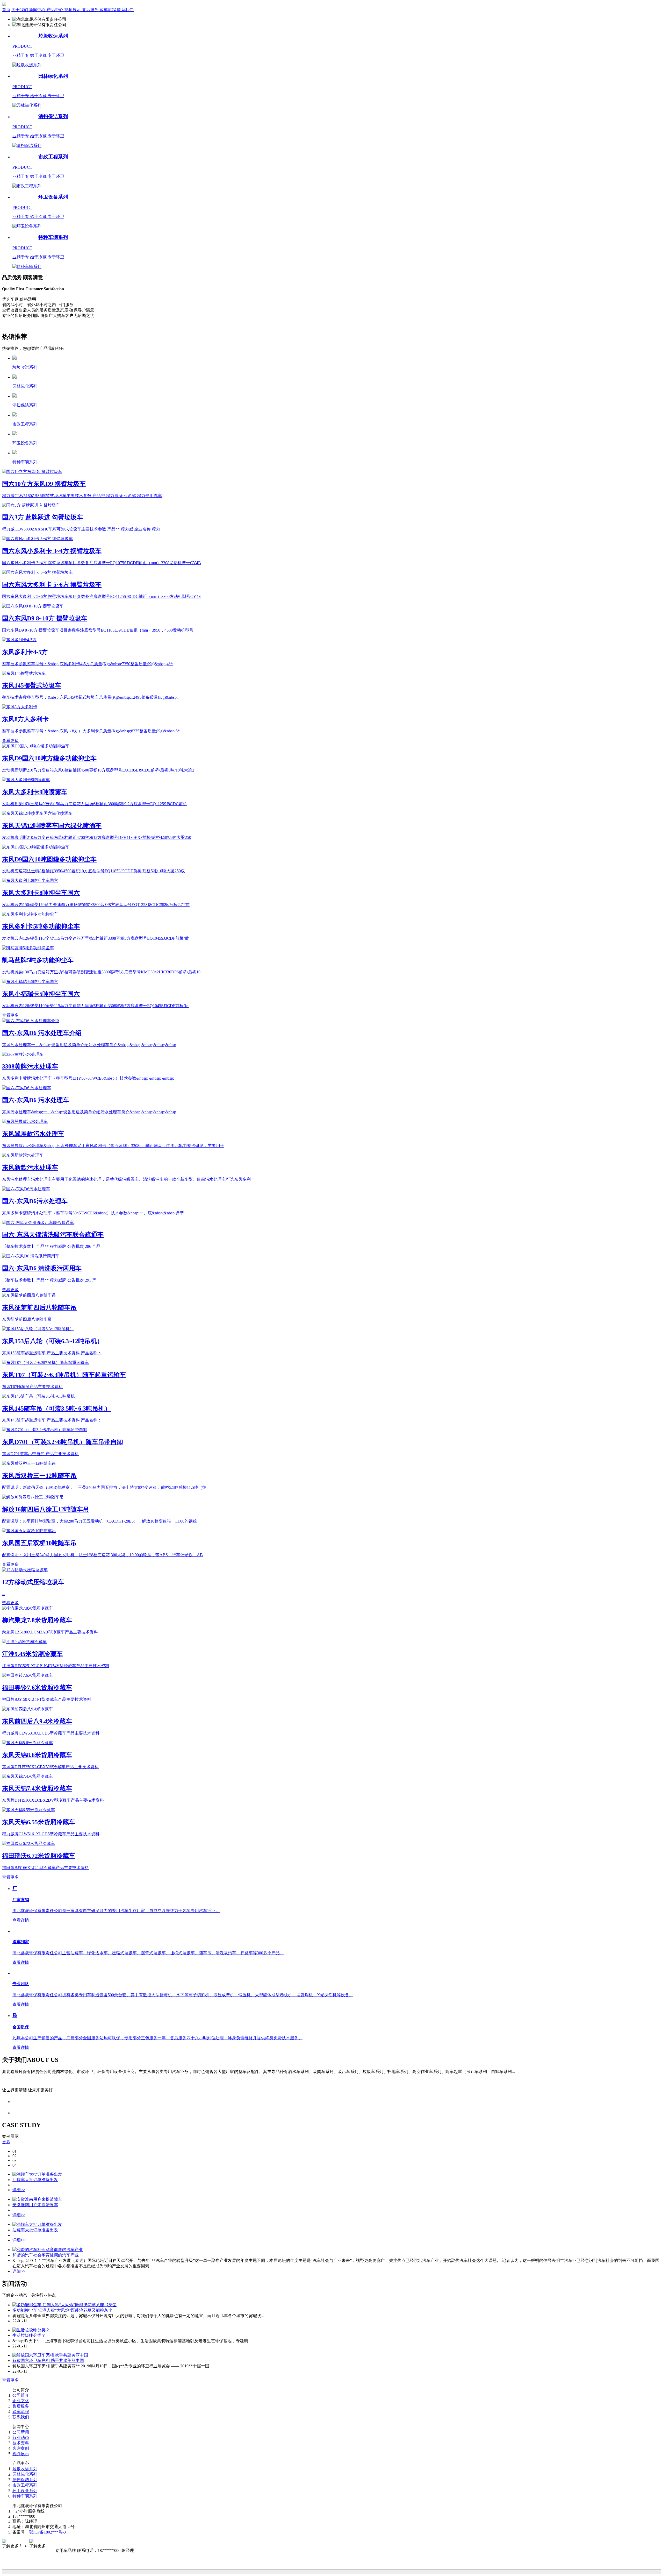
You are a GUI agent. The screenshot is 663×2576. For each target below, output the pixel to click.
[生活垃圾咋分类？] (31, 2330)
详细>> (19, 2190)
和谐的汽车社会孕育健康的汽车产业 (46, 2255)
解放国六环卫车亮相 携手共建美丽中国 (48, 2361)
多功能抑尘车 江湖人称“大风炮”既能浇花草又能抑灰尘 (62, 2310)
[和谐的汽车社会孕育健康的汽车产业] (48, 2250)
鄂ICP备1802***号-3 (47, 2532)
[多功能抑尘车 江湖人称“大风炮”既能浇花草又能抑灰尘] (64, 2305)
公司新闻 (21, 2432)
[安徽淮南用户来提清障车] (37, 2199)
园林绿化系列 (25, 2474)
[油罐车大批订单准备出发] (37, 2174)
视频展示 (21, 2454)
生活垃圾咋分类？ (29, 2335)
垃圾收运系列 (25, 2469)
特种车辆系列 (25, 2496)
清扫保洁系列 (25, 2480)
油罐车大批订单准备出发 (35, 2180)
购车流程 (21, 2412)
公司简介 (21, 2395)
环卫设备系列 (25, 2491)
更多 (6, 2142)
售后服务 (21, 2406)
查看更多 (10, 741)
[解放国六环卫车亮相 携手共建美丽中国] (50, 2355)
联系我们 (21, 2417)
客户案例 (21, 2448)
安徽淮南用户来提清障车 (35, 2205)
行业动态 (21, 2437)
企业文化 (21, 2401)
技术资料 (21, 2443)
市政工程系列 (25, 2485)
